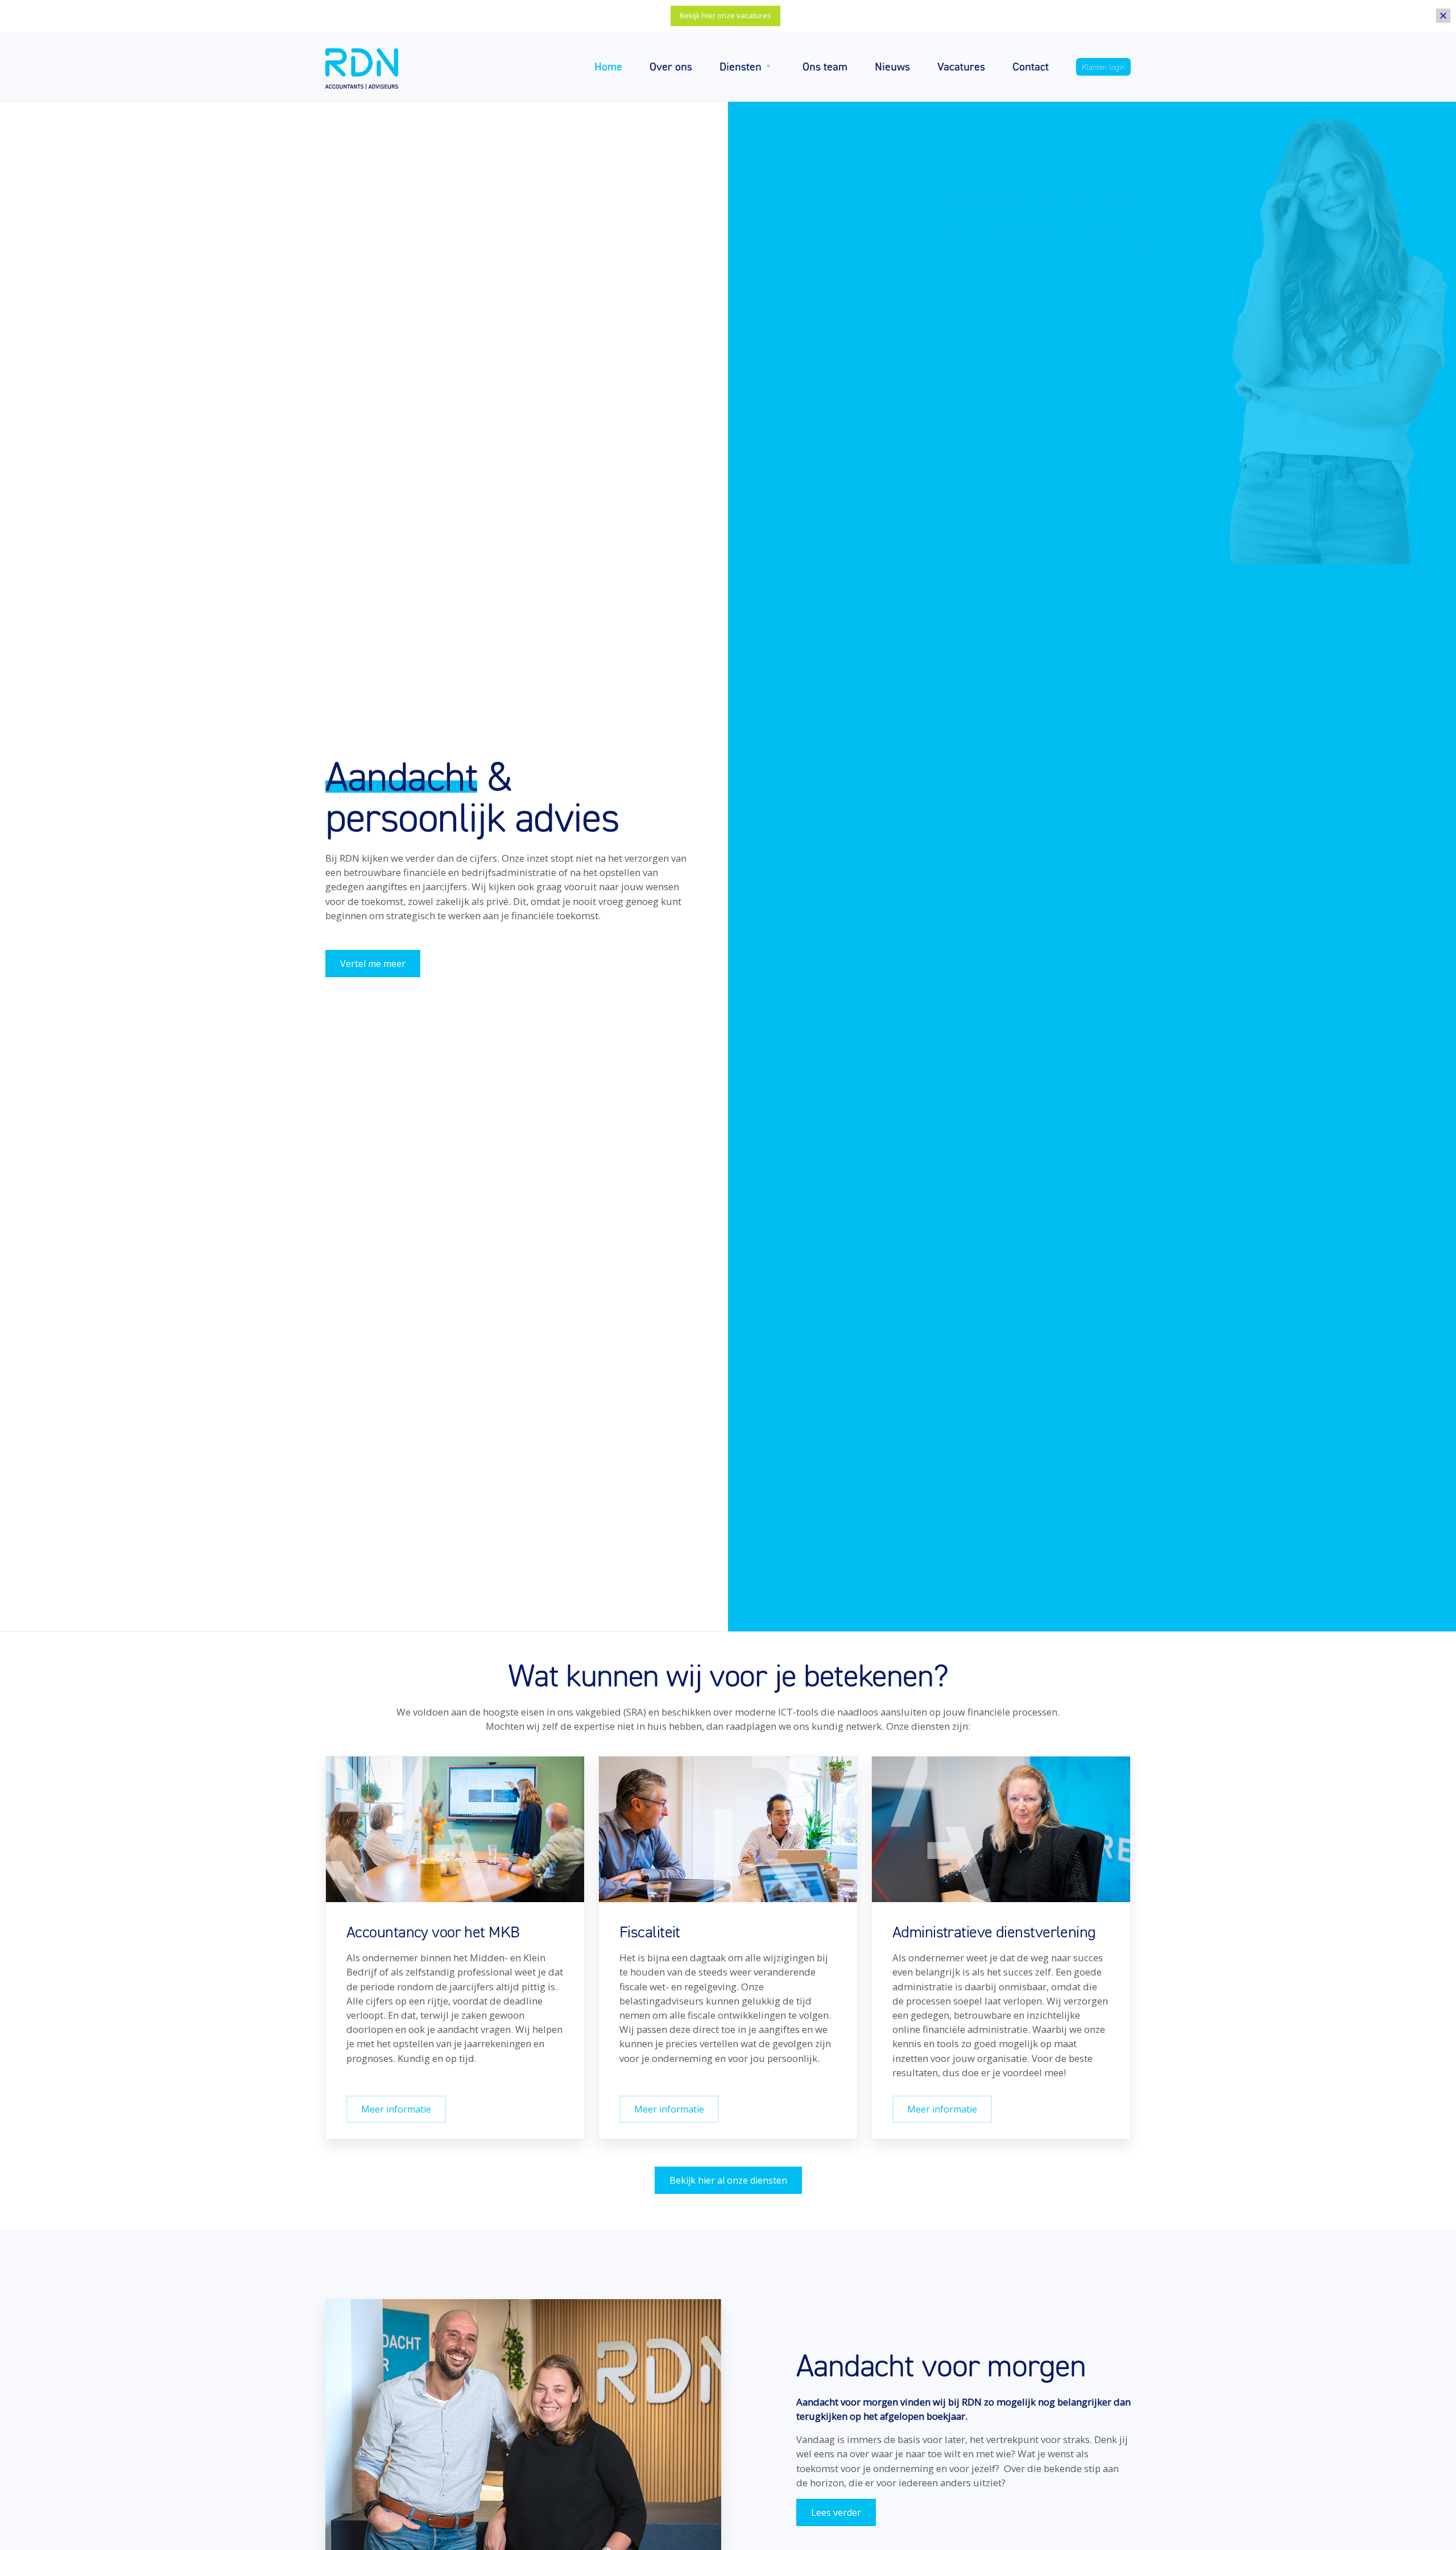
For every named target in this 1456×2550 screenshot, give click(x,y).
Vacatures (961, 66)
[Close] (1443, 16)
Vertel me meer (373, 964)
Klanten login (1103, 67)
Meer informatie (396, 2109)
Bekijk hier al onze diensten (728, 2180)
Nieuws (892, 66)
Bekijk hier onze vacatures (725, 15)
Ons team (825, 66)
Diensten (741, 66)
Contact (1031, 66)
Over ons (671, 66)
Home (608, 66)
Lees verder (836, 2512)
